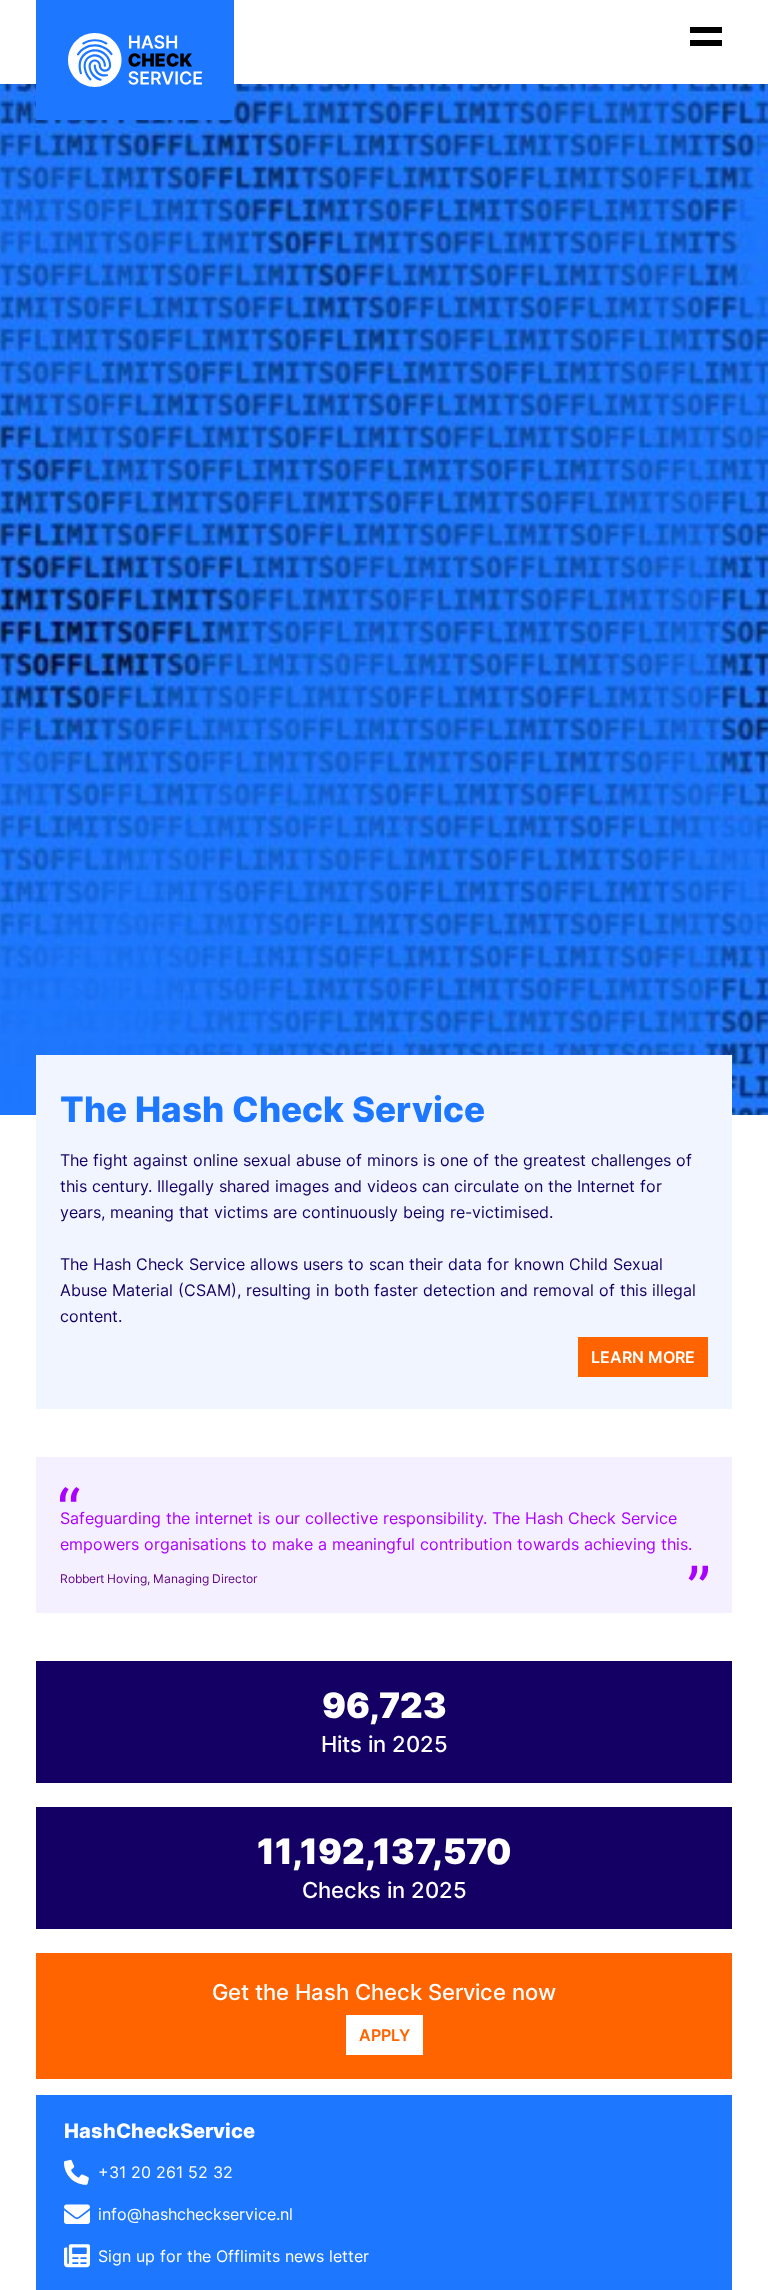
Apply (384, 2035)
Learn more (643, 1357)
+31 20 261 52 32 (165, 2172)
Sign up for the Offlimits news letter (233, 2256)
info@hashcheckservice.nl (195, 2214)
